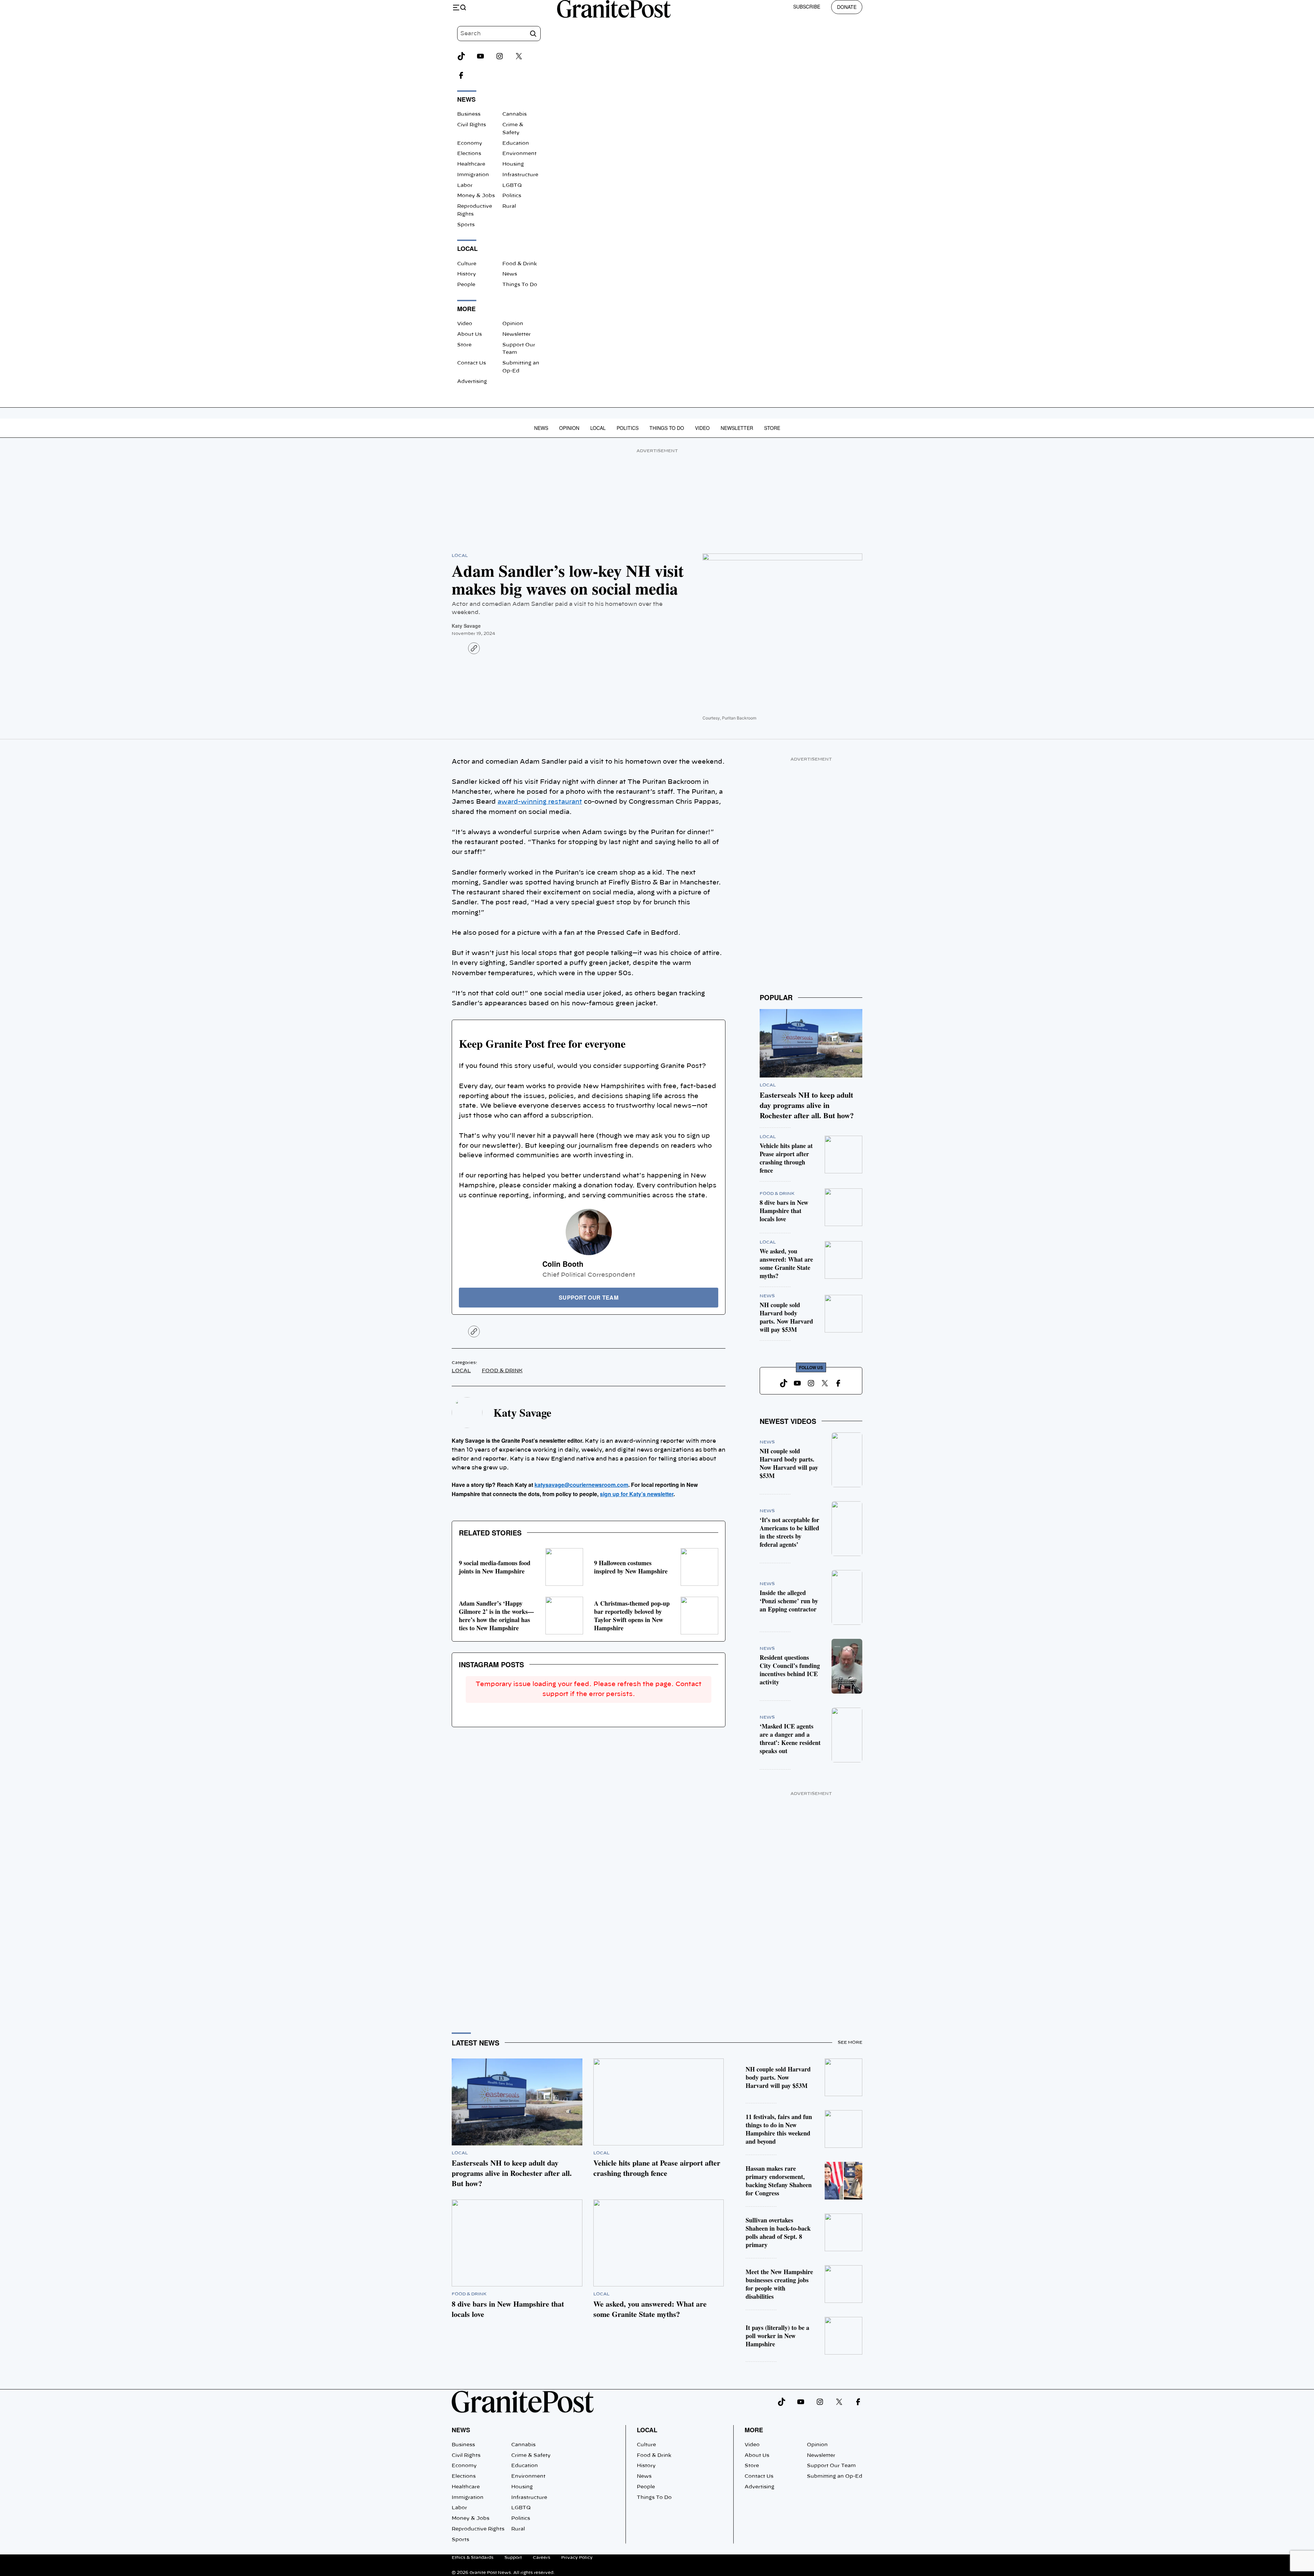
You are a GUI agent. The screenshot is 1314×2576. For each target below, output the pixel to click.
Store (464, 345)
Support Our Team (831, 2466)
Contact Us (472, 363)
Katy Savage (466, 626)
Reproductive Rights (478, 2529)
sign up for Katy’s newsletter (637, 1494)
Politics (512, 196)
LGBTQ (512, 186)
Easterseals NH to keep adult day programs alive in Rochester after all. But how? (807, 1105)
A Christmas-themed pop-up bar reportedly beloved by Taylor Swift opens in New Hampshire (632, 1616)
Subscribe (807, 7)
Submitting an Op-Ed (835, 2476)
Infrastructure (520, 175)
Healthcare (471, 164)
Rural (509, 206)
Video (465, 324)
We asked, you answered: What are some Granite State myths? (786, 1263)
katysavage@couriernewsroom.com (581, 1485)
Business (469, 114)
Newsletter (517, 334)
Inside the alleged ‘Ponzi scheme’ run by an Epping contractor (789, 1601)
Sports (466, 225)
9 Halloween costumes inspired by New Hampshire (631, 1567)
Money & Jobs (476, 196)
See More (850, 2042)
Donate (847, 7)
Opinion (513, 324)
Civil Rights (472, 125)
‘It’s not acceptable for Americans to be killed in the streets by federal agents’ (789, 1532)
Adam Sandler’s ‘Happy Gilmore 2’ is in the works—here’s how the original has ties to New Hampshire (496, 1616)
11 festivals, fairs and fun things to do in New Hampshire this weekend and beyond (779, 2129)
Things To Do (520, 285)
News (510, 274)
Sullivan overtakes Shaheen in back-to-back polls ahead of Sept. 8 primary (778, 2232)
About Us (469, 334)
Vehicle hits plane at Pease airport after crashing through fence (786, 1158)
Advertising (472, 382)
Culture (467, 264)
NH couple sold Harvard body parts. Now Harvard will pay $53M (786, 1317)
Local (598, 428)
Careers (542, 2558)
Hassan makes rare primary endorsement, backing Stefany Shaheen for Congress (779, 2181)
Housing (513, 164)
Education (516, 143)
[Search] (533, 34)
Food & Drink (520, 264)
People (466, 285)
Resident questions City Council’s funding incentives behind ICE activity (790, 1670)
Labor (465, 186)
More (754, 2430)
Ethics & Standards (473, 2558)
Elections (469, 154)
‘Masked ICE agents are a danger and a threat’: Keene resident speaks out (790, 1738)
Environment (519, 154)
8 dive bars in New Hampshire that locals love (784, 1211)
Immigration (473, 175)
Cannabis (514, 114)
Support (513, 2558)
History (467, 274)
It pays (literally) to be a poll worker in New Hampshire (777, 2336)
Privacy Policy (577, 2558)
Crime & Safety (531, 2456)
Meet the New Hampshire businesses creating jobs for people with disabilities (779, 2284)
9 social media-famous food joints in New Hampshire (495, 1567)
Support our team (589, 1297)
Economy (470, 143)
